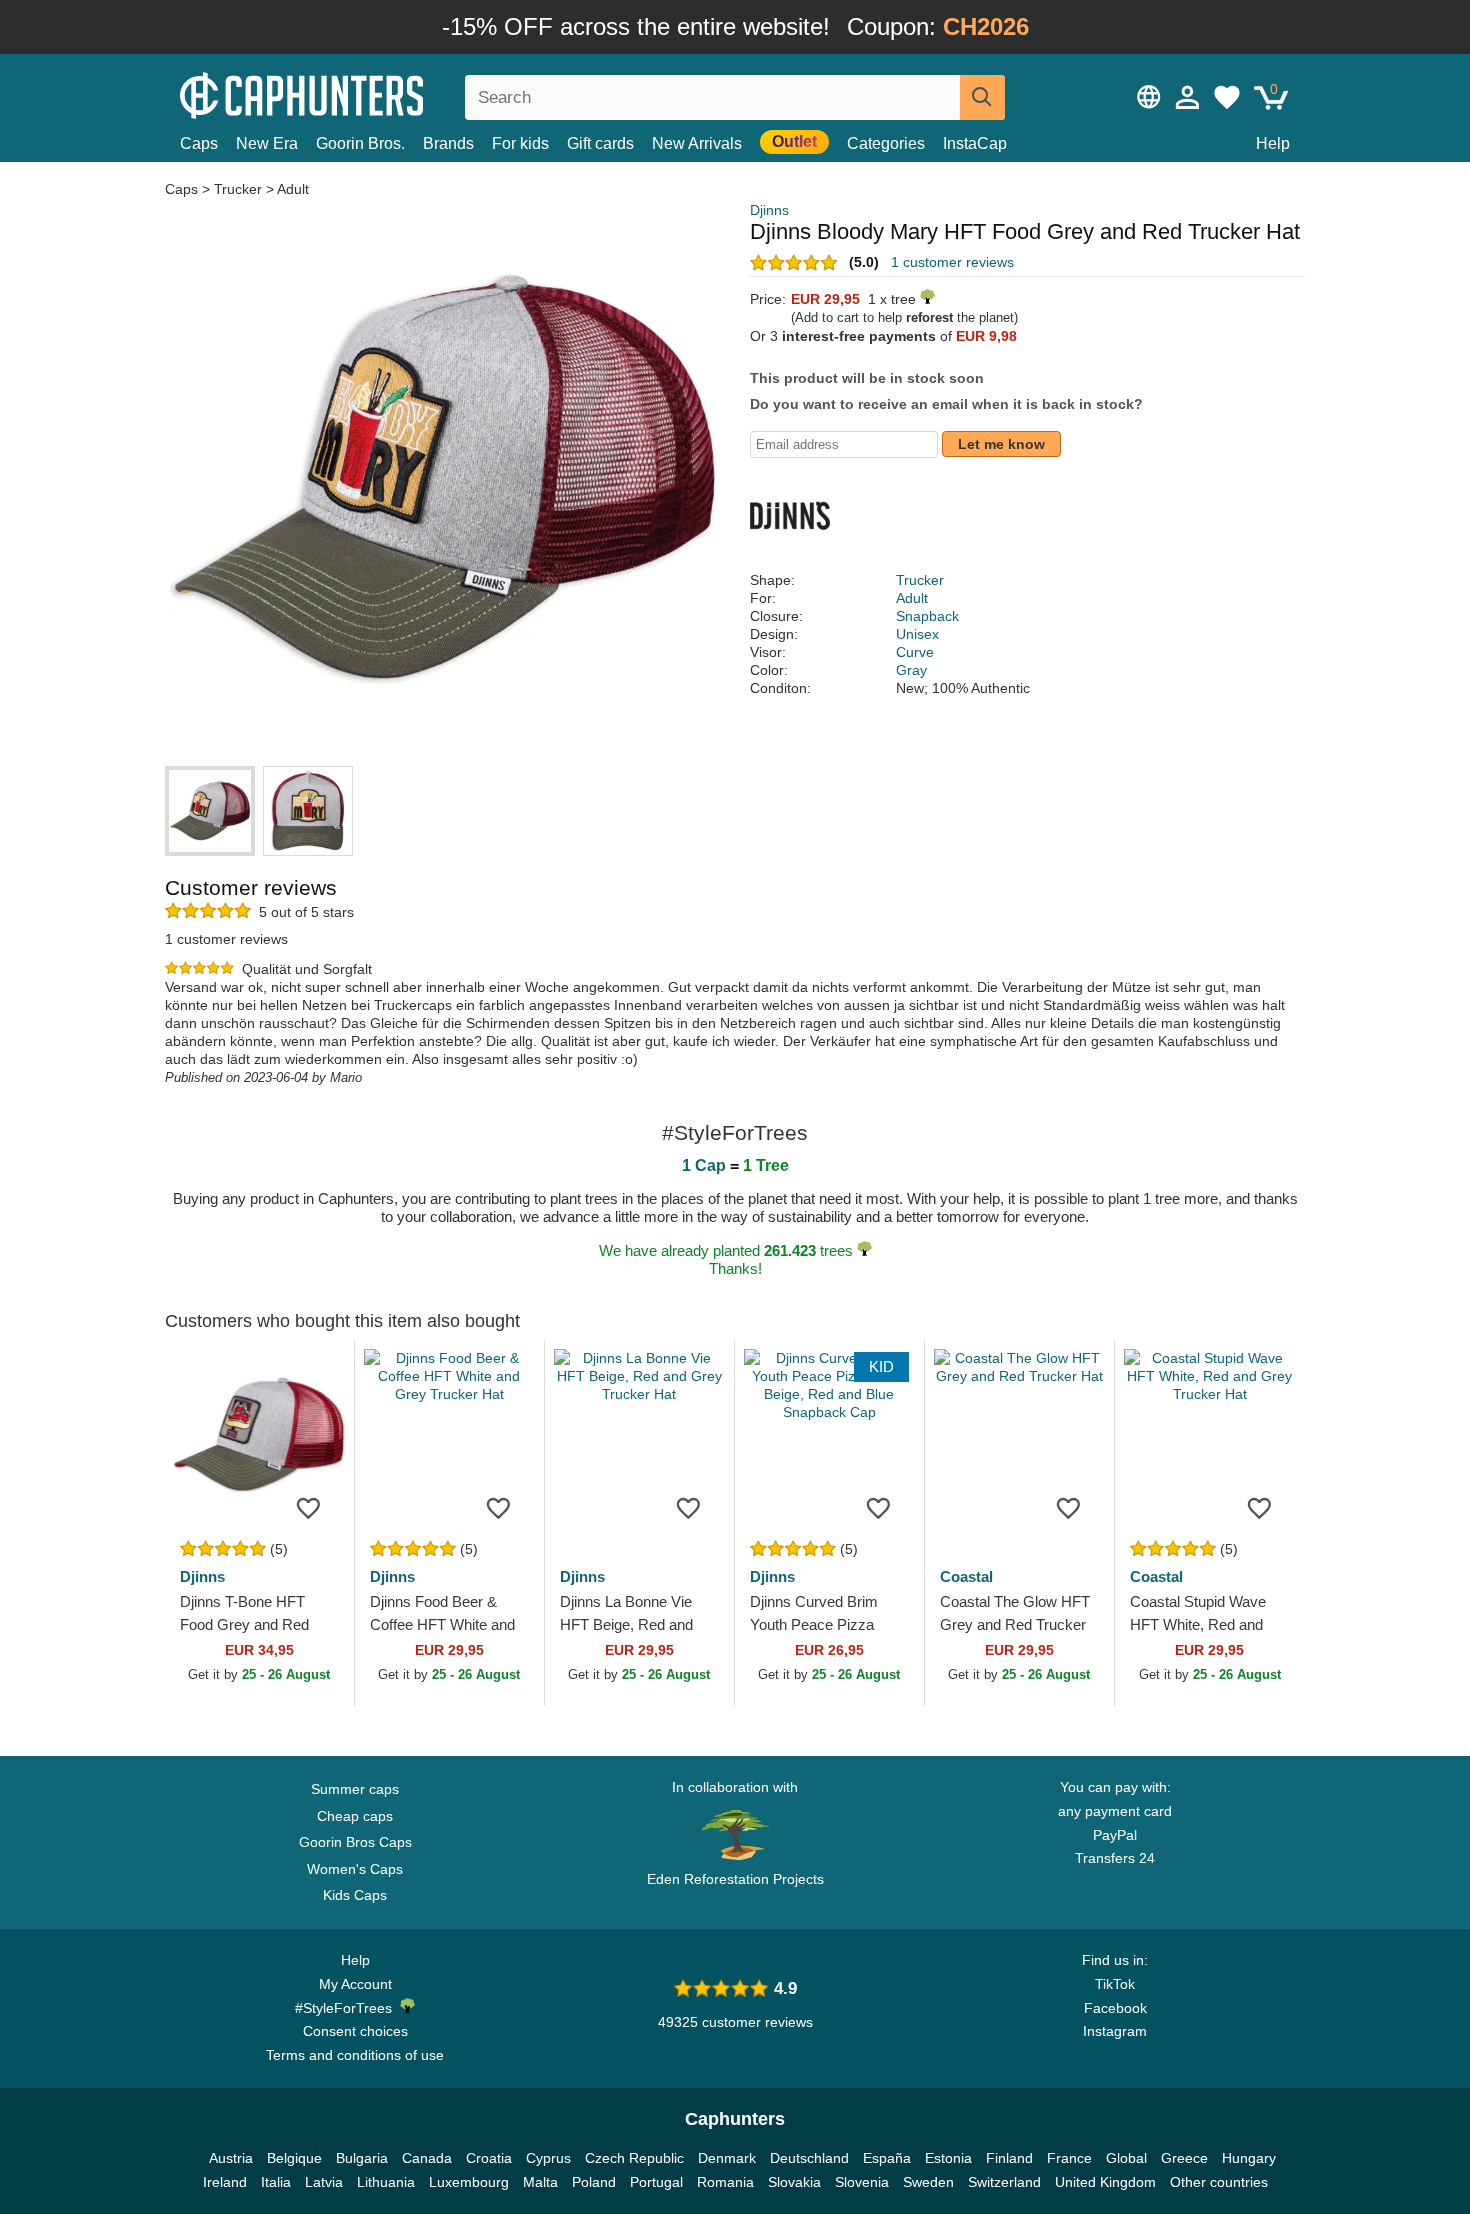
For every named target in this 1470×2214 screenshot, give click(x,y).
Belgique (294, 2158)
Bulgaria (362, 2158)
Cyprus (548, 2158)
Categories (886, 143)
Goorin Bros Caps (355, 1842)
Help (1273, 143)
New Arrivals (697, 143)
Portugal (656, 2182)
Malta (540, 2182)
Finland (1009, 2158)
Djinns (769, 210)
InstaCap (975, 143)
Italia (276, 2182)
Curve (915, 652)
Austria (231, 2158)
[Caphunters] (355, 93)
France (1069, 2158)
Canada (427, 2158)
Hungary (1249, 2158)
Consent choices (355, 2031)
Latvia (324, 2182)
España (887, 2158)
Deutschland (809, 2158)
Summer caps (355, 1789)
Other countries (1219, 2182)
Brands (448, 143)
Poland (594, 2182)
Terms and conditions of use (355, 2055)
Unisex (917, 634)
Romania (725, 2182)
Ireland (225, 2182)
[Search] (982, 97)
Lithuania (386, 2182)
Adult (293, 189)
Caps (199, 143)
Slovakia (794, 2182)
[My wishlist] (1227, 97)
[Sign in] (1188, 97)
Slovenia (862, 2182)
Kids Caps (355, 1895)
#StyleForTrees (347, 2008)
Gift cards (600, 143)
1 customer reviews (952, 262)
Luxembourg (469, 2182)
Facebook (1115, 2008)
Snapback (927, 616)
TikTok (1115, 1984)
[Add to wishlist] (309, 1507)
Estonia (948, 2158)
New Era (267, 143)
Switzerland (1004, 2182)
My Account (355, 1984)
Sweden (928, 2182)
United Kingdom (1105, 2182)
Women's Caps (355, 1869)
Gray (911, 670)
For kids (520, 143)
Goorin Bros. (360, 143)
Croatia (489, 2158)
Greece (1184, 2158)
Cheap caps (355, 1816)
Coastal (966, 1576)
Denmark (727, 2158)
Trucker (238, 189)
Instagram (1115, 2031)
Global (1126, 2158)
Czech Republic (634, 2158)
